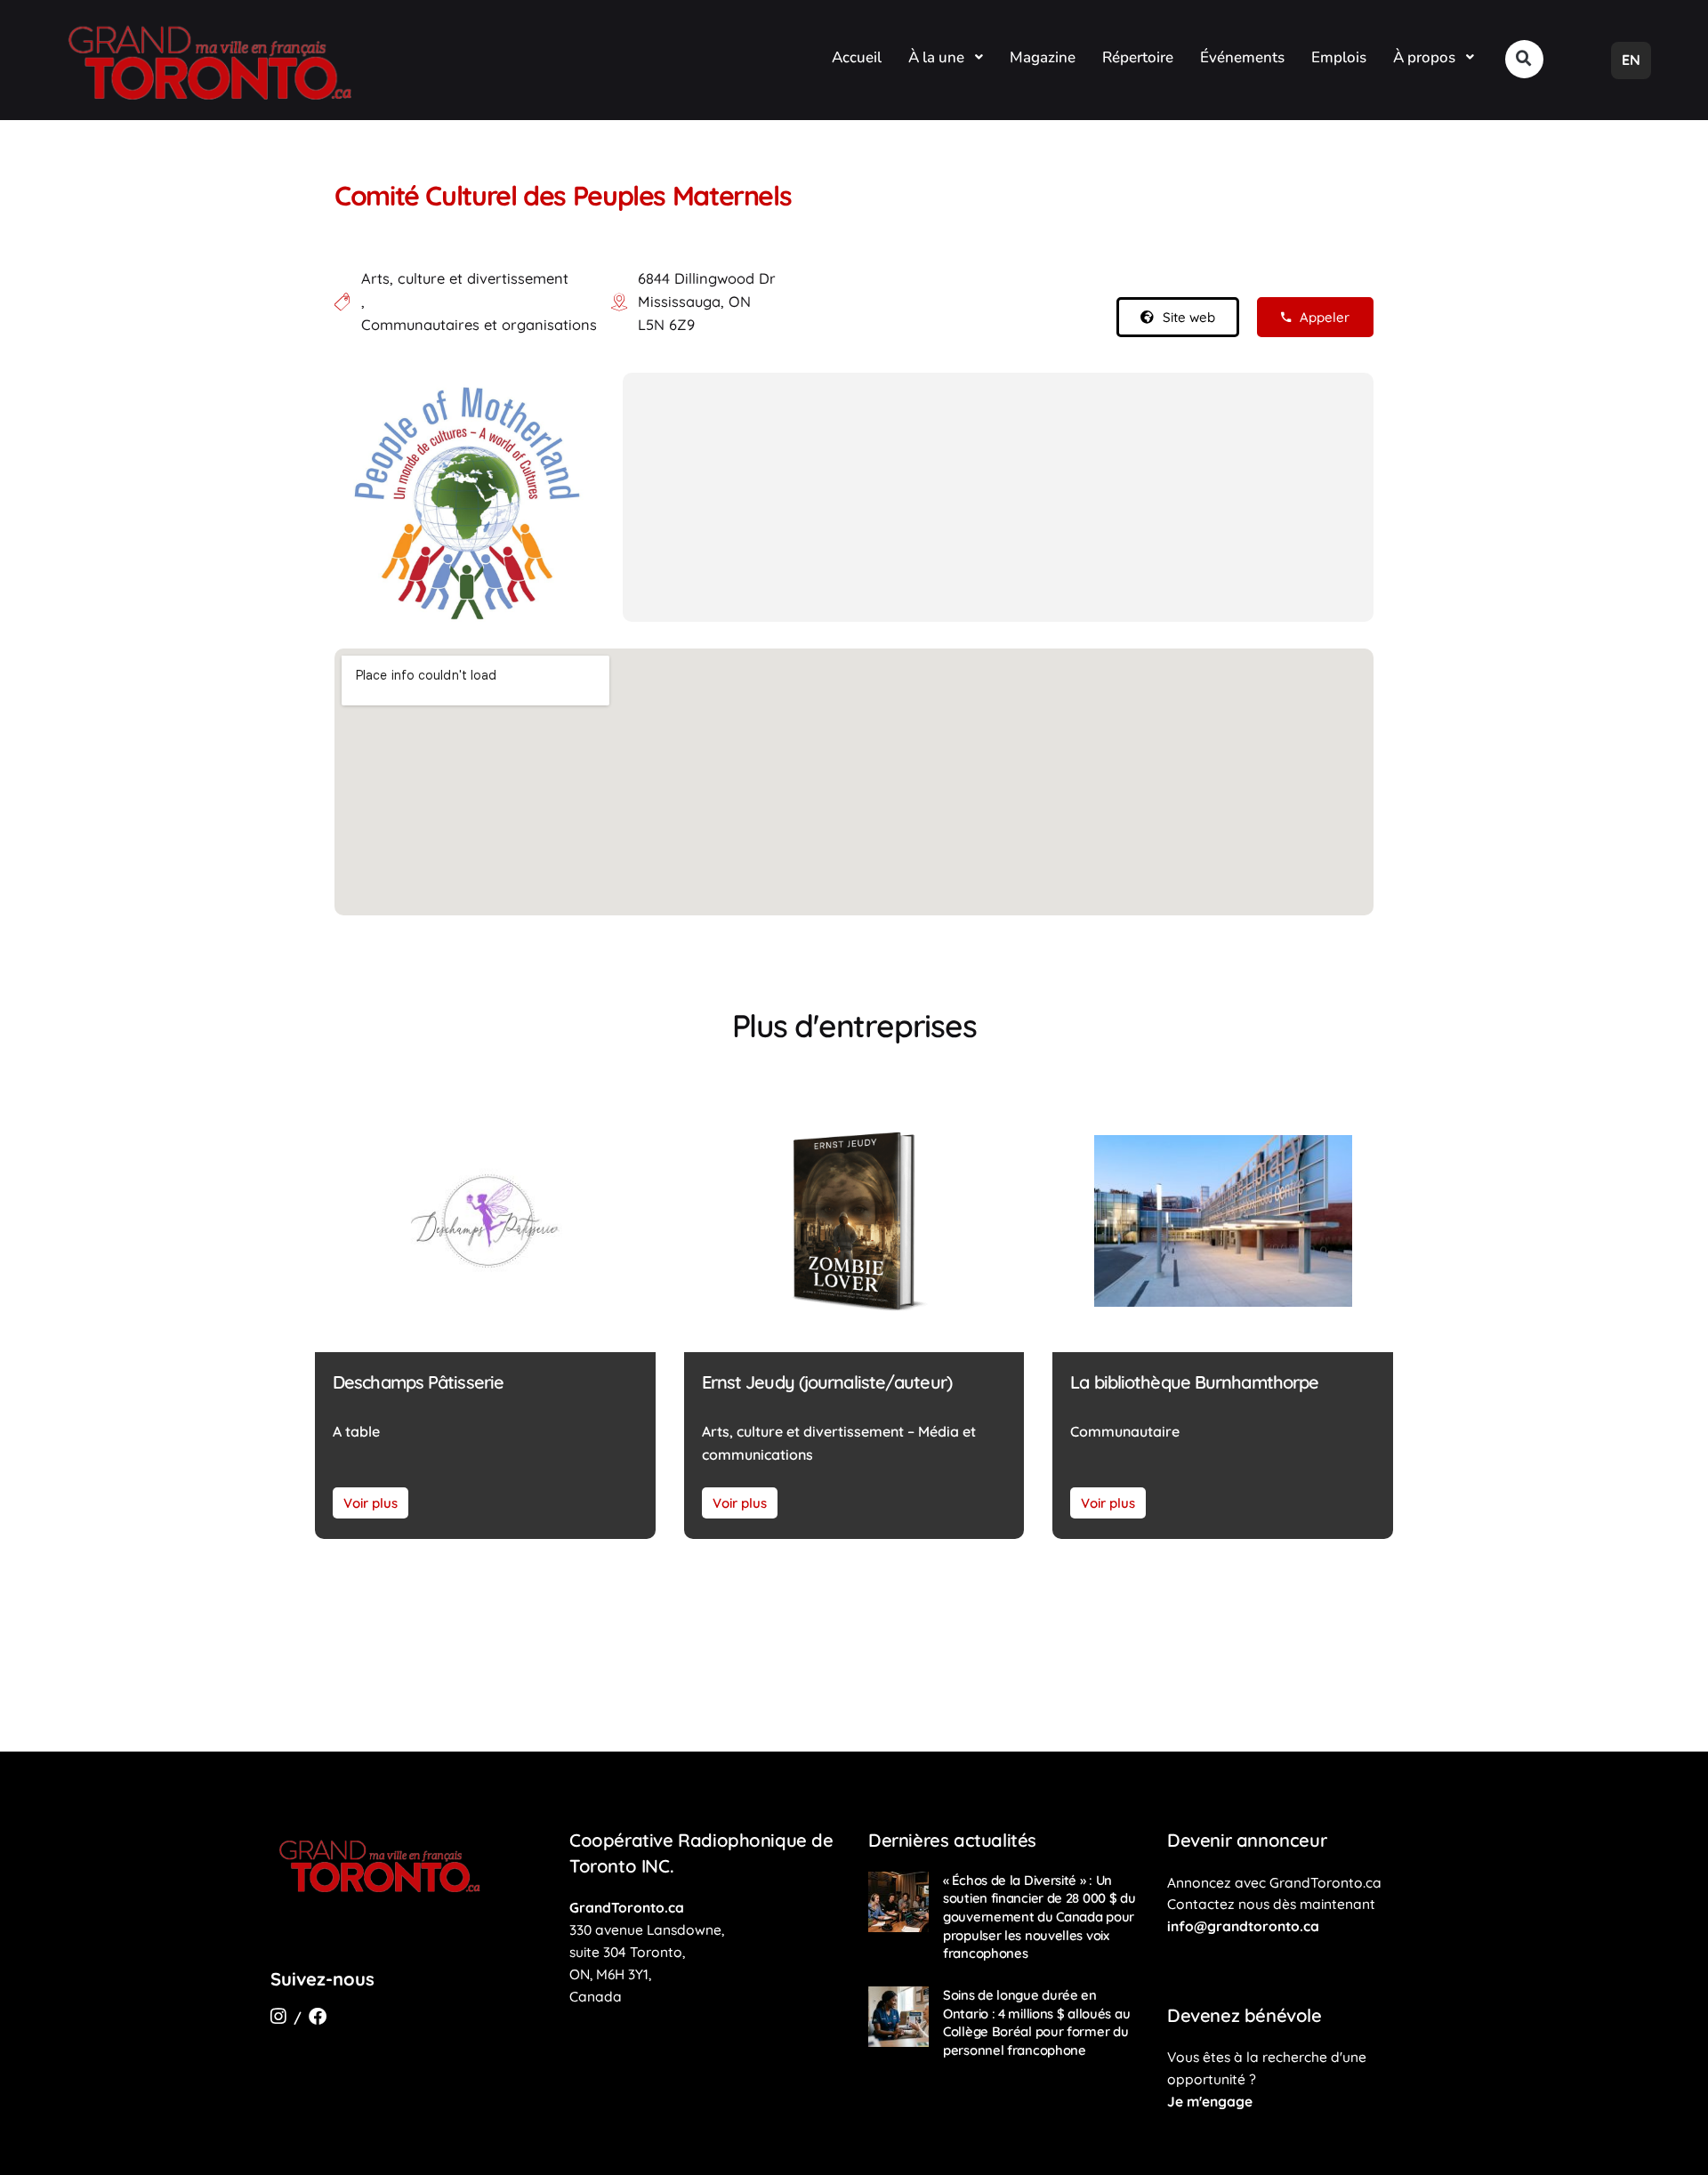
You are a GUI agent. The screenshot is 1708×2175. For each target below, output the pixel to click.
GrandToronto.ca (627, 1907)
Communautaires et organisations (479, 325)
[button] (1524, 59)
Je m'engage (1210, 2101)
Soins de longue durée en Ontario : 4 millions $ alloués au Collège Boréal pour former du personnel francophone (1036, 2022)
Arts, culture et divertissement (465, 278)
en (1631, 60)
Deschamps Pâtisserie (418, 1382)
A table (356, 1431)
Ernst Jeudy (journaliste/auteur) (827, 1382)
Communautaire (1125, 1431)
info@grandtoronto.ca (1243, 1926)
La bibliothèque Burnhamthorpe (1194, 1382)
